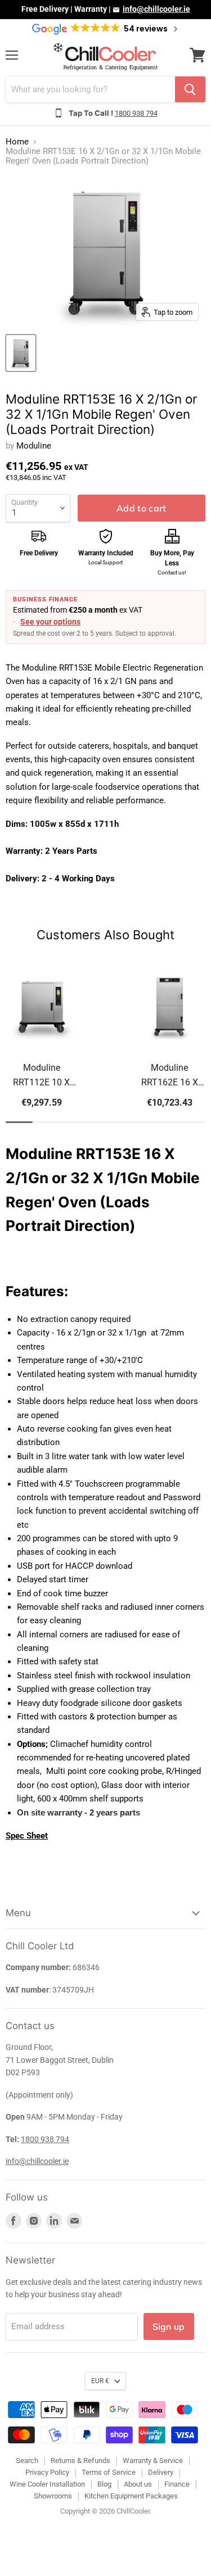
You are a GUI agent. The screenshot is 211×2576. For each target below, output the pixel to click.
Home (17, 142)
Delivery (161, 2472)
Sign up (169, 2326)
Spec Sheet (27, 1836)
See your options (50, 622)
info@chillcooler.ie (156, 9)
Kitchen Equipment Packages (131, 2496)
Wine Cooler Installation (47, 2484)
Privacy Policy (47, 2472)
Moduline (34, 446)
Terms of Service (109, 2472)
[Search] (190, 89)
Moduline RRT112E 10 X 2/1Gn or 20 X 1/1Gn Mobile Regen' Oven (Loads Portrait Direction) (41, 1076)
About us (138, 2484)
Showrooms (53, 2496)
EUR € (100, 2381)
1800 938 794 (136, 113)
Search (27, 2460)
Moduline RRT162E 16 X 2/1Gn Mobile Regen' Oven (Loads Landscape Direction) (170, 1076)
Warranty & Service (153, 2460)
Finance (177, 2484)
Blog (104, 2484)
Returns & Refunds (80, 2460)
